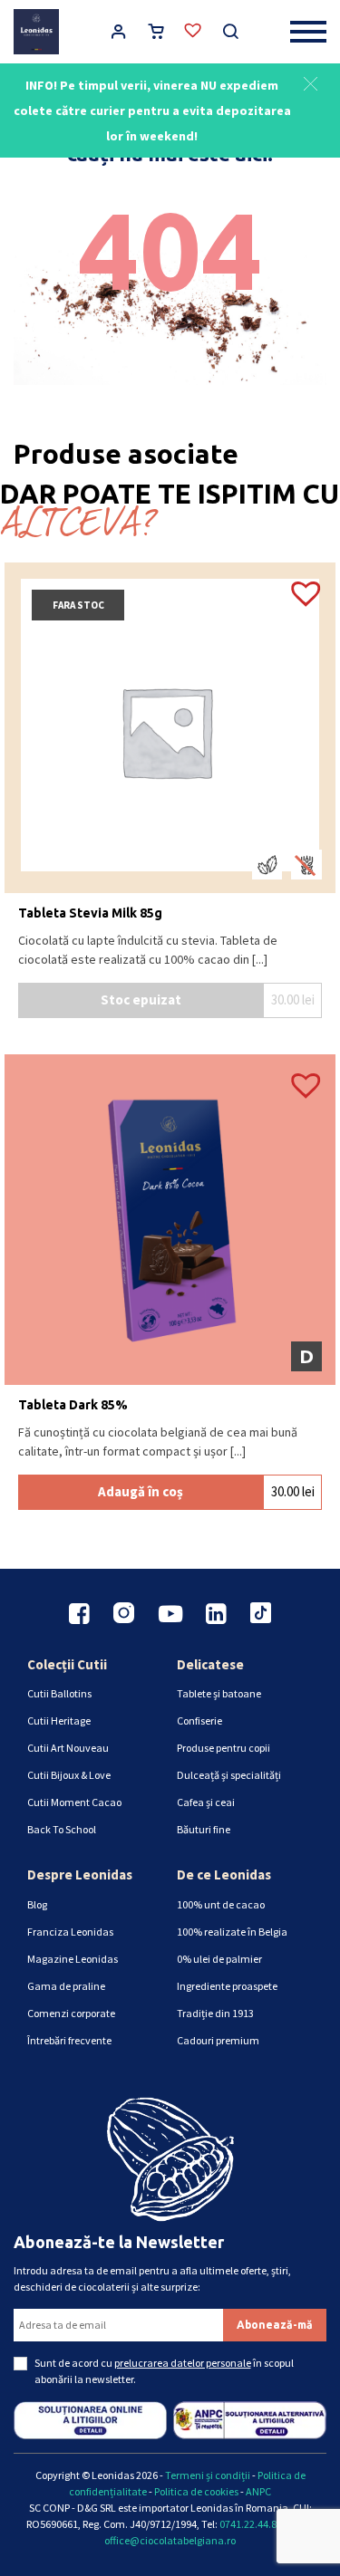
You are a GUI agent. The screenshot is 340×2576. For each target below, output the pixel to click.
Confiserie (199, 1721)
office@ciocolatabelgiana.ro (170, 2540)
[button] (311, 82)
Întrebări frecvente (69, 2040)
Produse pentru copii (223, 1748)
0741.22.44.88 (251, 2524)
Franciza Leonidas (70, 1932)
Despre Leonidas (80, 1874)
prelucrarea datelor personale (183, 2363)
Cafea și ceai (206, 1802)
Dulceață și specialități (229, 1775)
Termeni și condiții (208, 2475)
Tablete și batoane (219, 1693)
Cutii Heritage (59, 1721)
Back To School (62, 1829)
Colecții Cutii (67, 1664)
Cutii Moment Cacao (74, 1802)
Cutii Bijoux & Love (69, 1775)
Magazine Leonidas (73, 1959)
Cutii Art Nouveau (68, 1748)
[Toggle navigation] (308, 31)
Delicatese (210, 1664)
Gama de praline (66, 1986)
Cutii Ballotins (59, 1693)
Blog (37, 1904)
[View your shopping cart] (156, 34)
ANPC (258, 2491)
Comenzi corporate (71, 2013)
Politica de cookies (196, 2491)
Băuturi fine (204, 1829)
